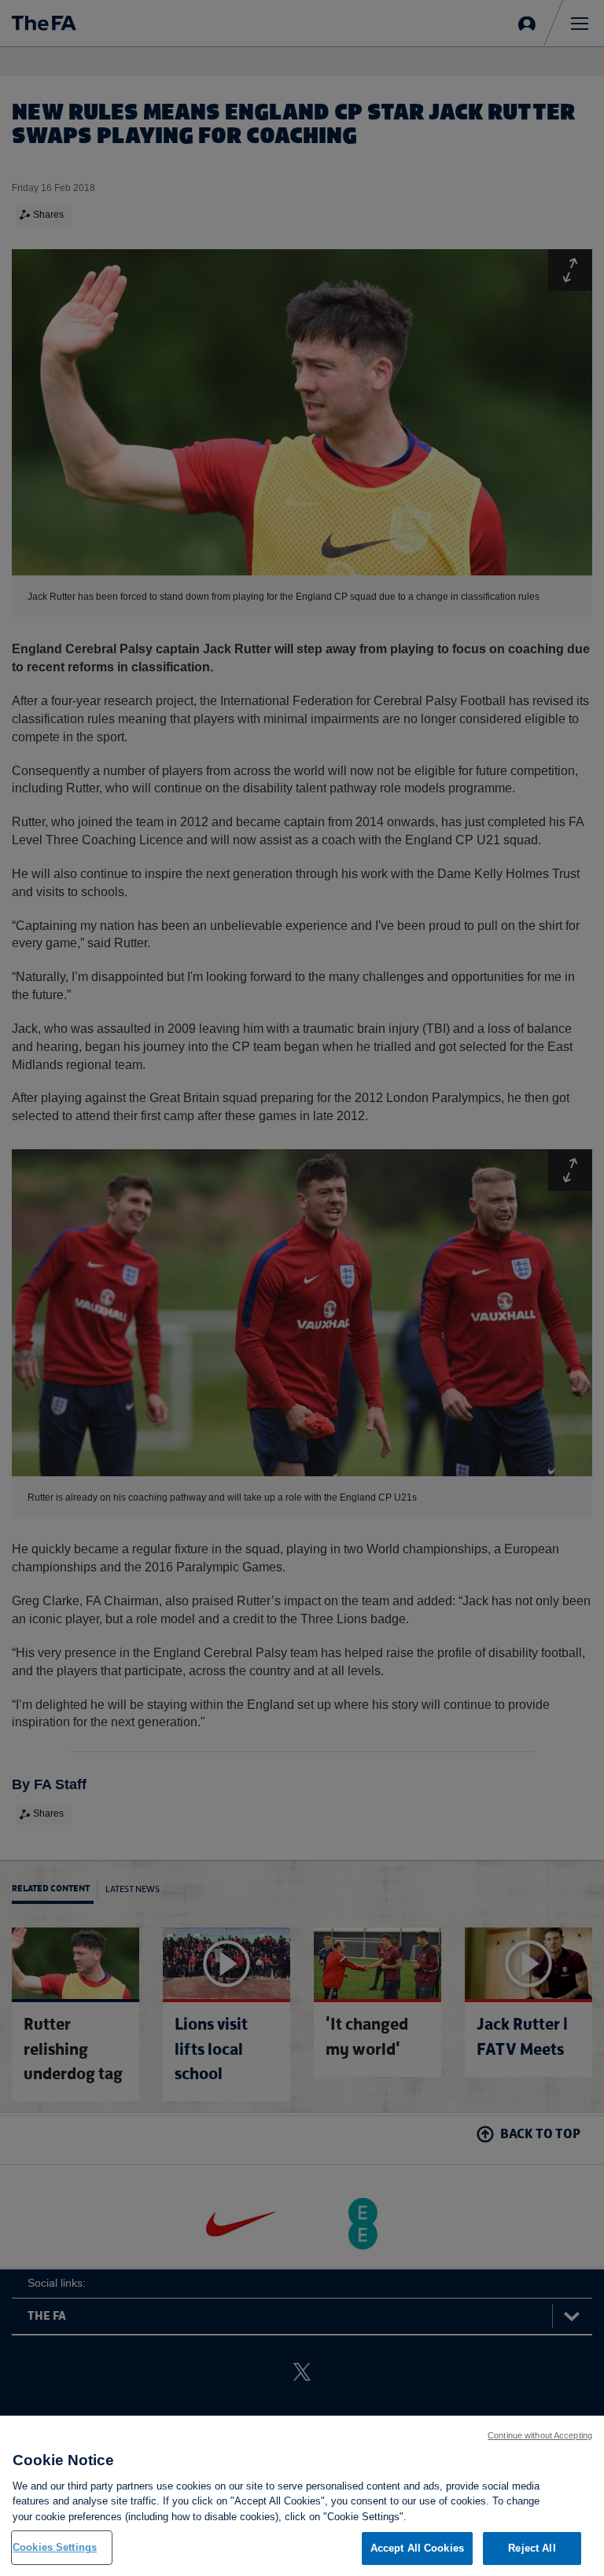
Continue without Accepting (540, 2435)
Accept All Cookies (417, 2548)
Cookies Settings (55, 2547)
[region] (302, 2496)
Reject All (532, 2548)
